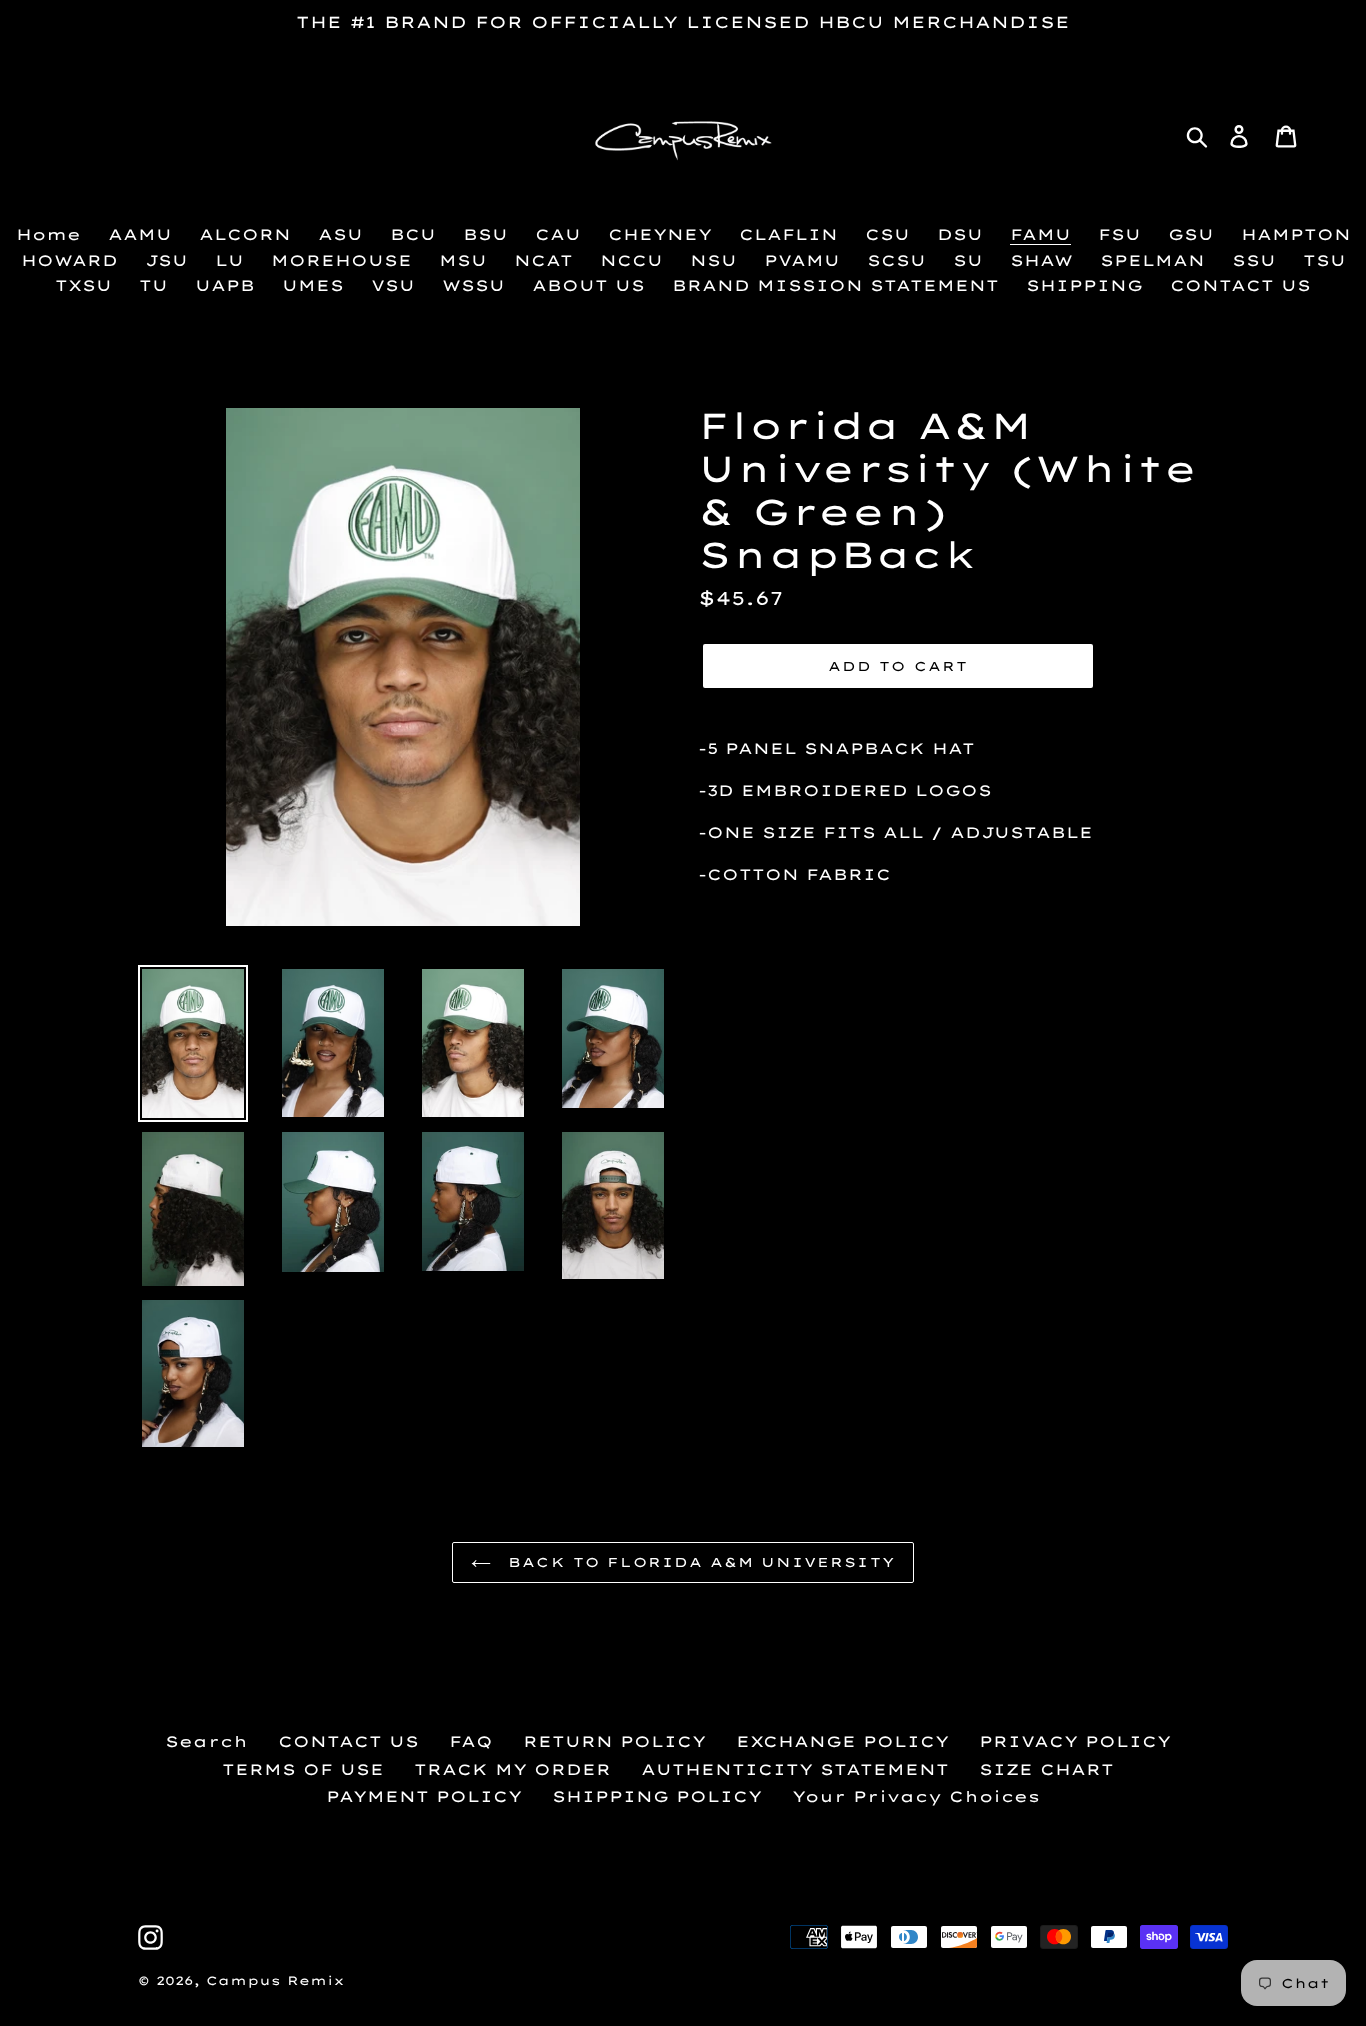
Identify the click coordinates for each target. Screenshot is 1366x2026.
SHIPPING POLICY (657, 1796)
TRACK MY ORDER (512, 1769)
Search (206, 1741)
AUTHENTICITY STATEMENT (795, 1769)
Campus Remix (275, 1980)
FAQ (471, 1741)
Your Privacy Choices (916, 1796)
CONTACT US (348, 1741)
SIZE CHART (1046, 1769)
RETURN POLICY (614, 1741)
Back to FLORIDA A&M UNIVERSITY (697, 1562)
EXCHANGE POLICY (842, 1741)
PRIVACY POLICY (1075, 1741)
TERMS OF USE (303, 1769)
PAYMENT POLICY (424, 1796)
